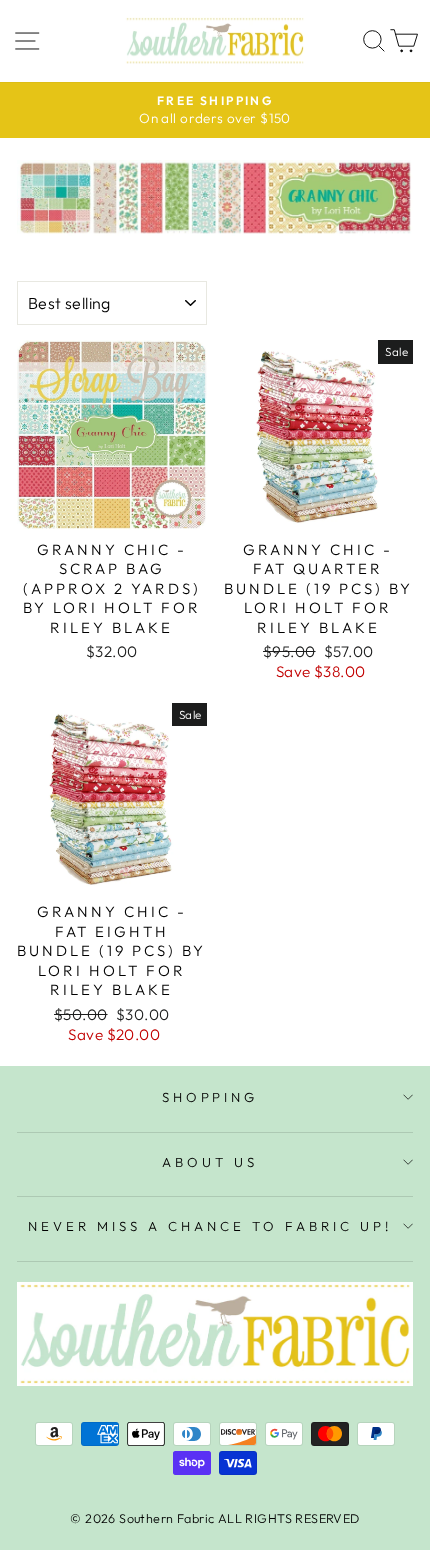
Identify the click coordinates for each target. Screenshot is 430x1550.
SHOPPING (210, 1097)
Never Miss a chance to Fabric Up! (209, 1226)
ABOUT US (210, 1162)
